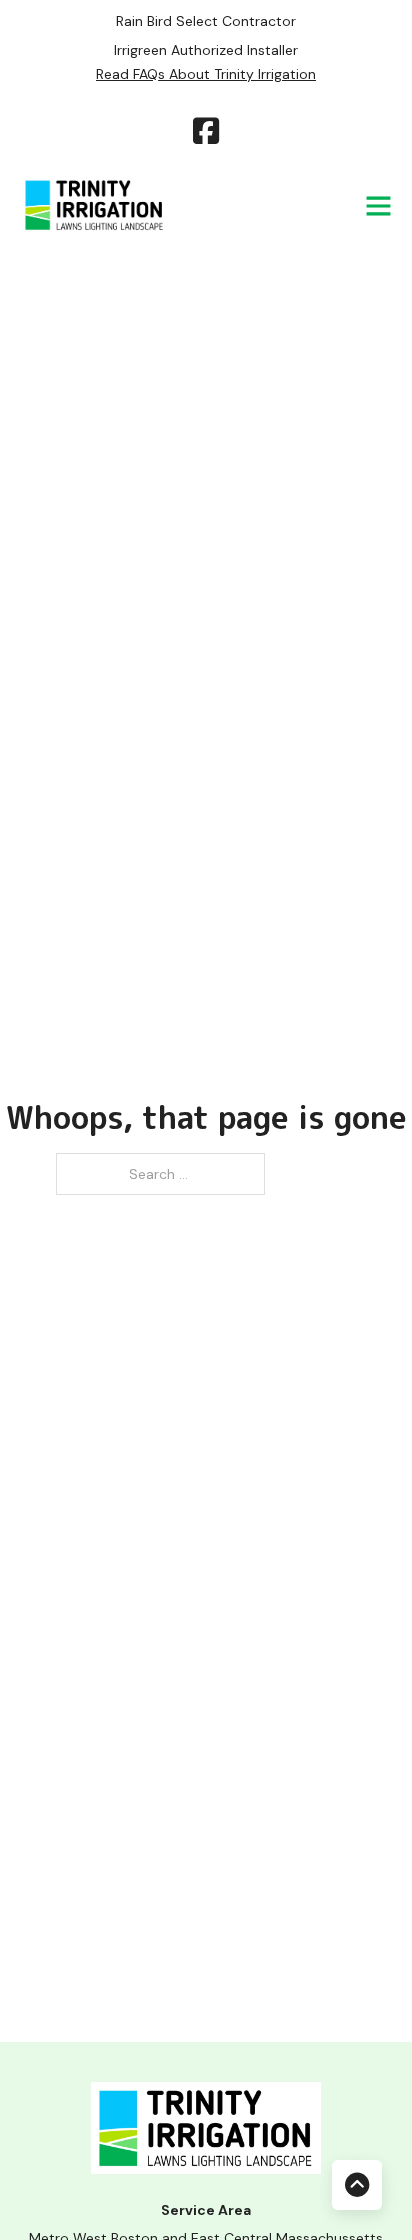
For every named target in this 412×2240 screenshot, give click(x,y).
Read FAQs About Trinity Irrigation (206, 74)
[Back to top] (357, 2185)
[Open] (378, 205)
